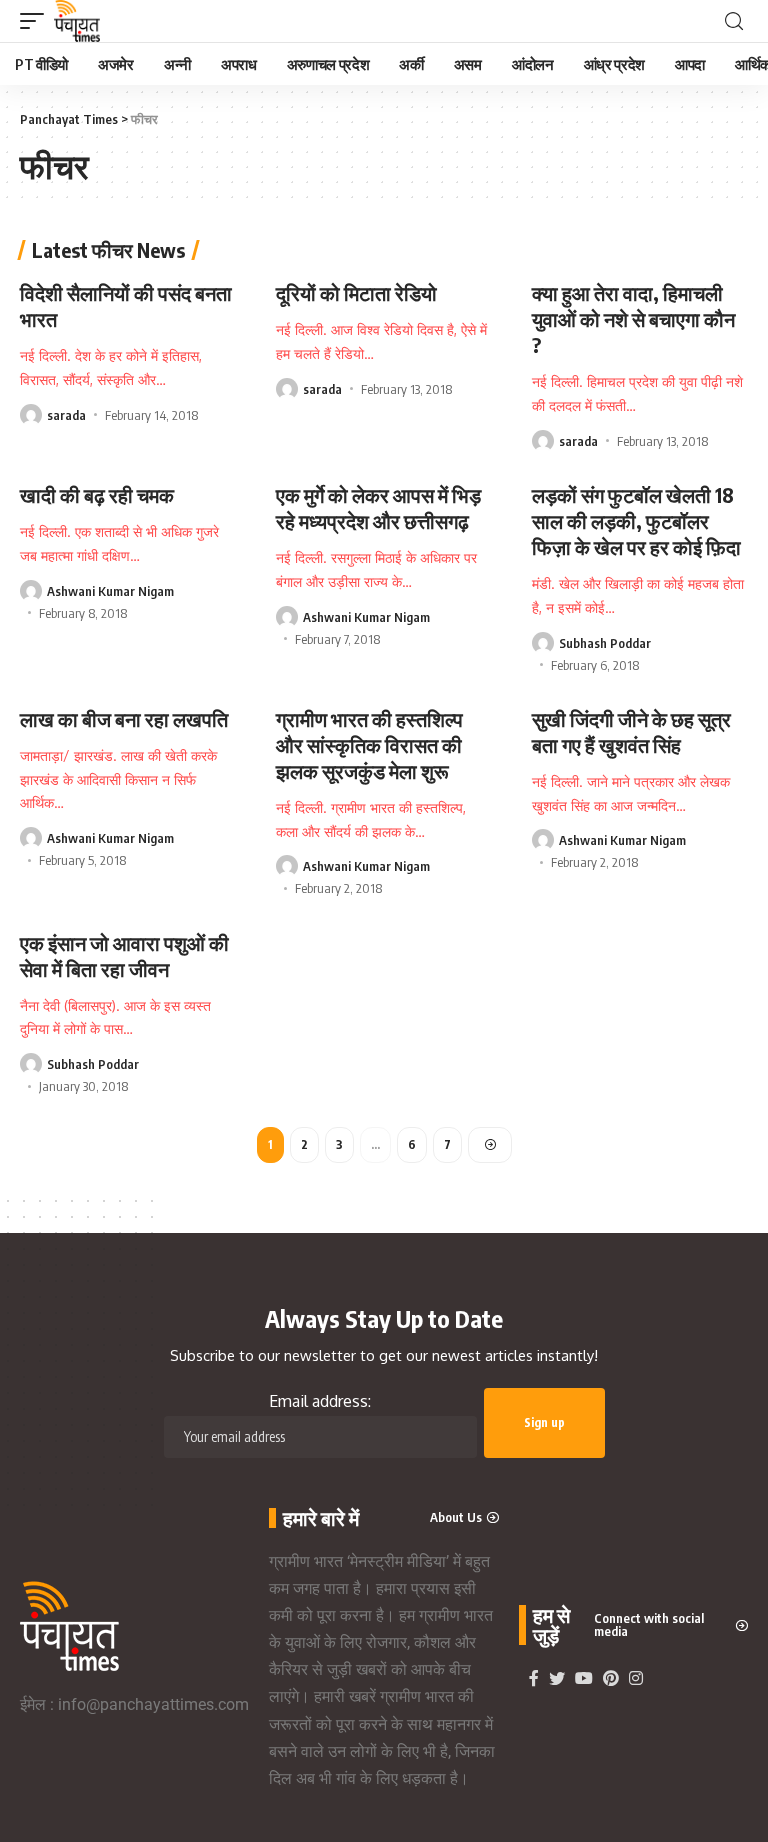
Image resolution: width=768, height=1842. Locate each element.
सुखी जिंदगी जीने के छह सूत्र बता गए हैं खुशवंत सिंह (631, 731)
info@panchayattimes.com (153, 1704)
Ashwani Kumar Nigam (110, 591)
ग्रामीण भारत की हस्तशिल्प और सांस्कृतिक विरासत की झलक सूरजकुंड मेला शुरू (369, 744)
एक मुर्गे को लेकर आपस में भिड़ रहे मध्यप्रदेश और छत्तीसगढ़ (378, 507)
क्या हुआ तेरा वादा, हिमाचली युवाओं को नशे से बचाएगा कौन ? (633, 318)
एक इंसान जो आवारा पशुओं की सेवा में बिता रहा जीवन (124, 955)
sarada (66, 415)
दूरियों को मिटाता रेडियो (356, 292)
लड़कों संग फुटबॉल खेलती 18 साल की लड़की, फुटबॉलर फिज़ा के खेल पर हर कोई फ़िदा (636, 520)
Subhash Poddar (605, 643)
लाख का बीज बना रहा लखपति (124, 718)
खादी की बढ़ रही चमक (97, 494)
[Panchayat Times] (77, 21)
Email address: (320, 1401)
